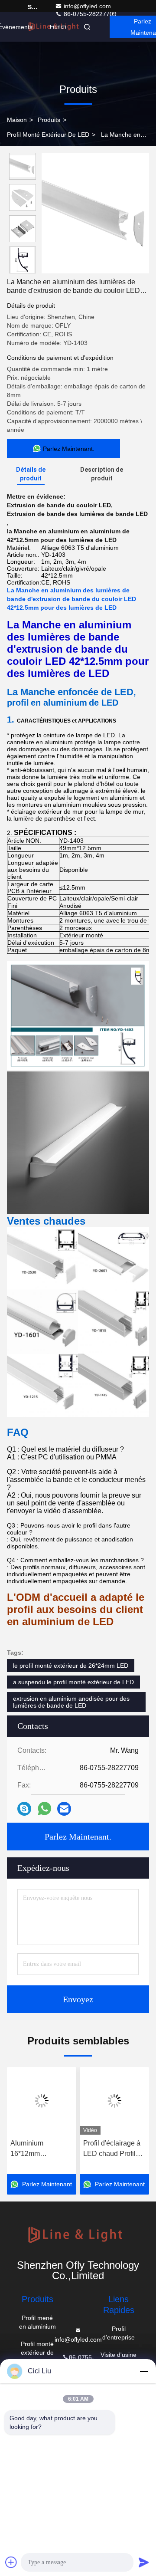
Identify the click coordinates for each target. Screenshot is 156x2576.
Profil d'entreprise (119, 2333)
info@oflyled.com (87, 6)
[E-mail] (64, 1809)
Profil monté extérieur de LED (48, 135)
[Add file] (11, 2562)
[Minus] (144, 2371)
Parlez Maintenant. (78, 1837)
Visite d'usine (119, 2355)
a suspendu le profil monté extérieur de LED (73, 1682)
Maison (17, 120)
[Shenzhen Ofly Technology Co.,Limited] (78, 2236)
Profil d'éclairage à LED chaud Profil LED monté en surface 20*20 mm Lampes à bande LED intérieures (112, 2149)
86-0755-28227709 (89, 14)
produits (49, 120)
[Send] (144, 2562)
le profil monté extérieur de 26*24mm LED (71, 1666)
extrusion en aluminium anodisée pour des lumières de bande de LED (71, 1702)
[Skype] (24, 1809)
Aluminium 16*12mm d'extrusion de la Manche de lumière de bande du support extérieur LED (40, 2149)
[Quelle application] (44, 1809)
